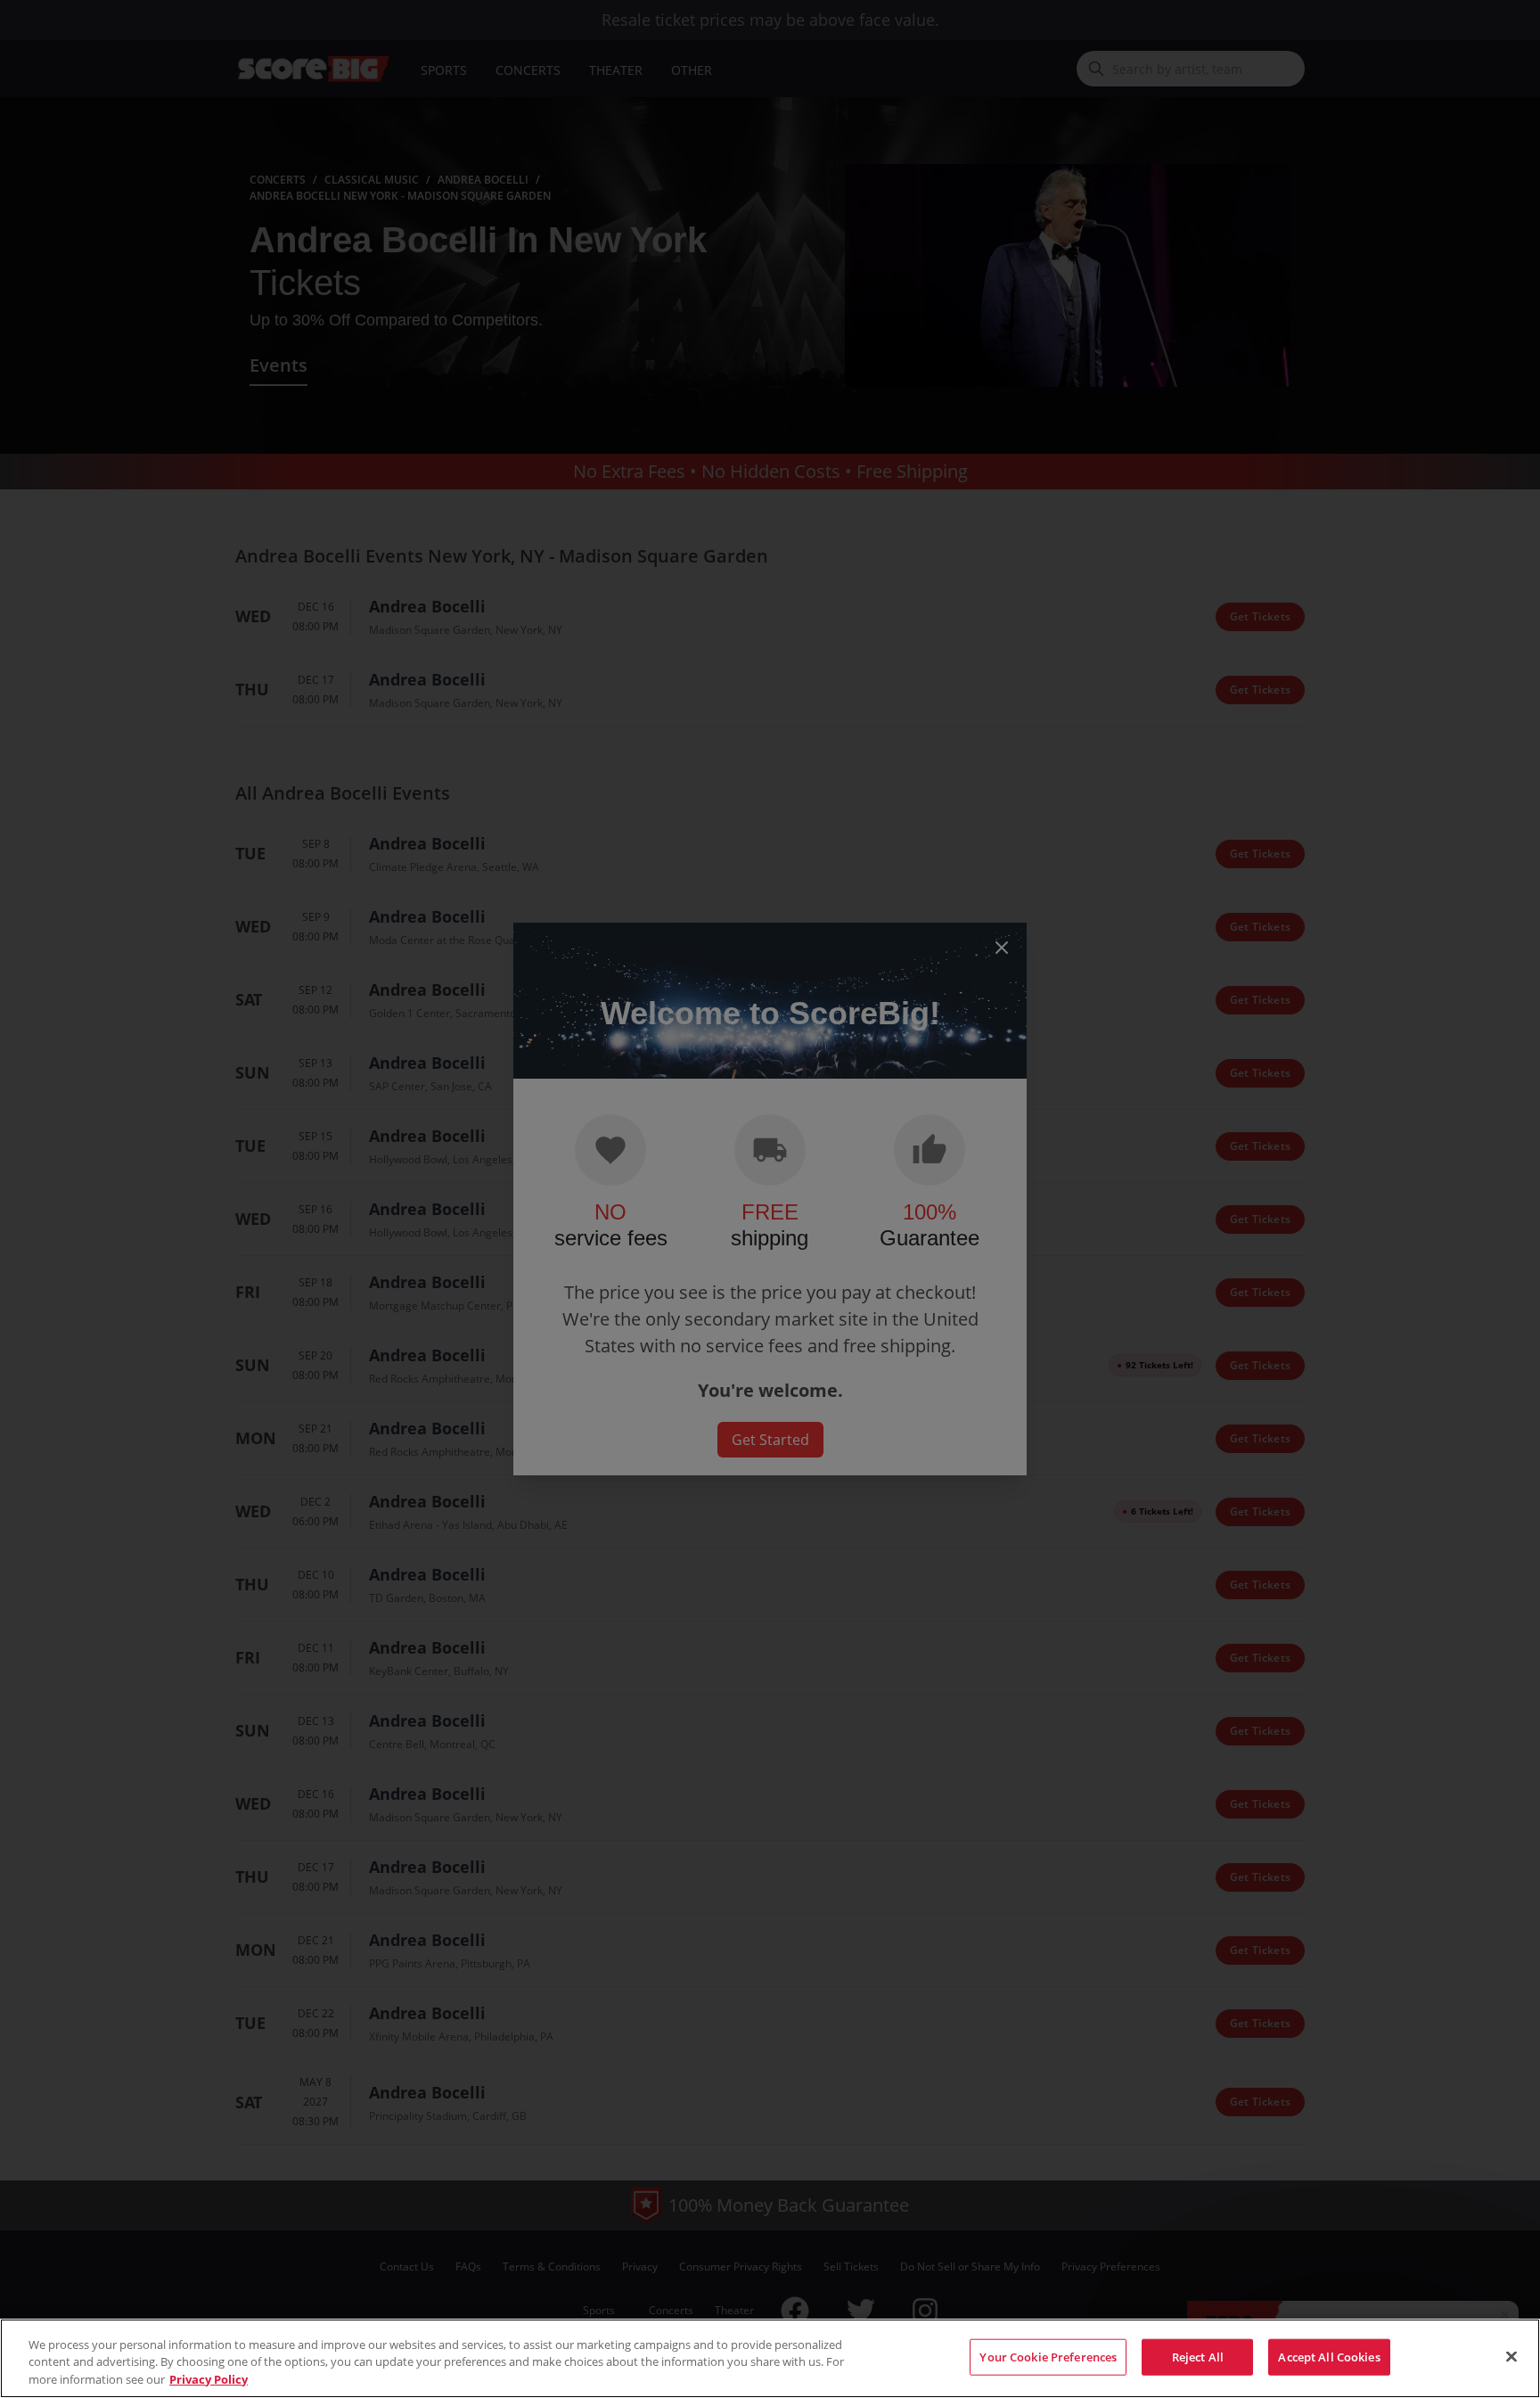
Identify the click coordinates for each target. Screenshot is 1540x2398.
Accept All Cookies (1329, 2356)
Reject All (1198, 2356)
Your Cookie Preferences (1048, 2356)
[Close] (1511, 2356)
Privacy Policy (209, 2379)
